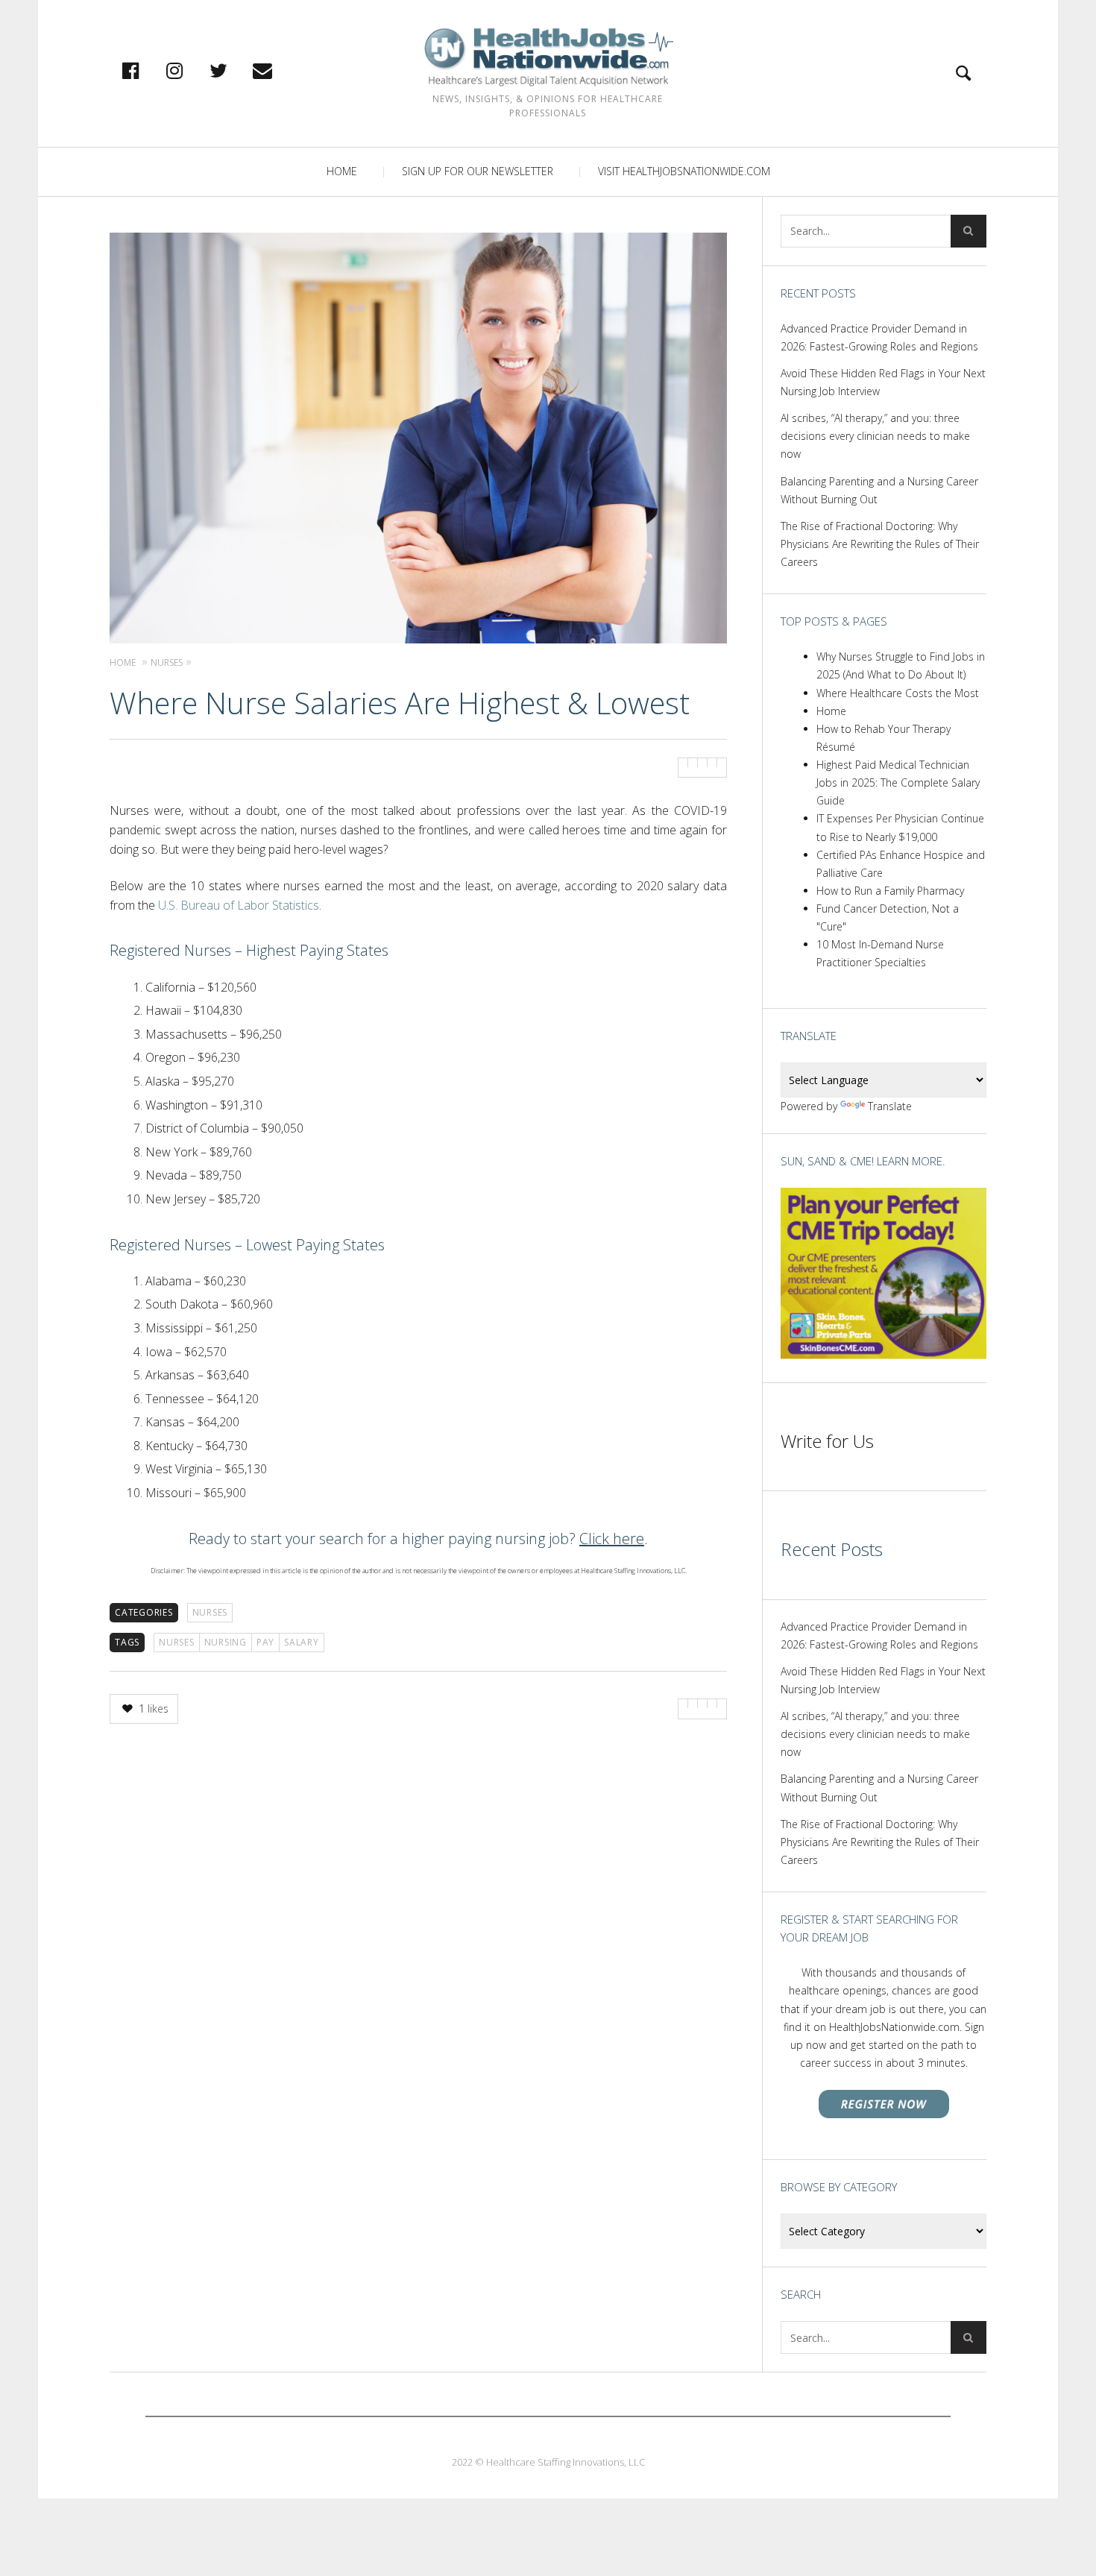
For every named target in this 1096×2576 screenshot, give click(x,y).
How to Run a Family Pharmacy (890, 891)
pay (265, 1642)
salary (302, 1642)
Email (278, 70)
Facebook (146, 70)
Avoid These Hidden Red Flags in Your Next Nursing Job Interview (883, 382)
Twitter (234, 70)
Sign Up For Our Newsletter (478, 171)
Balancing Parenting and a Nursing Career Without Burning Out (879, 490)
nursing (226, 1642)
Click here (612, 1539)
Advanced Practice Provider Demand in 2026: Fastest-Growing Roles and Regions (879, 337)
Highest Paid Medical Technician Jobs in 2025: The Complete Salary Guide (898, 782)
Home (342, 171)
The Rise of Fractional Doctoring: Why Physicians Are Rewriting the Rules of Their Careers (880, 544)
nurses (177, 1642)
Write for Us (827, 1441)
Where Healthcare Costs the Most (898, 693)
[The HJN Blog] (548, 57)
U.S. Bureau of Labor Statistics (239, 905)
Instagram (190, 70)
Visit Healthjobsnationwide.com (684, 171)
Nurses (210, 1612)
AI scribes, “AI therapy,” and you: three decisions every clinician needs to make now (875, 436)
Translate (890, 1106)
